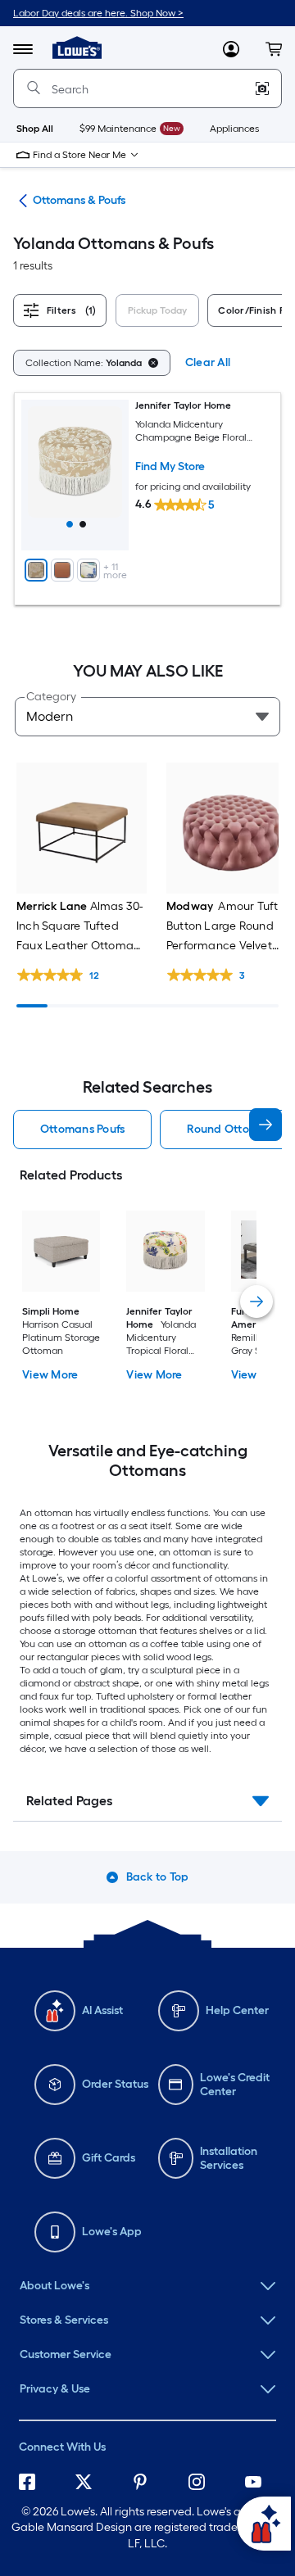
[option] (92, 362)
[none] (147, 2286)
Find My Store (170, 466)
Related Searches (147, 1087)
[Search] (34, 88)
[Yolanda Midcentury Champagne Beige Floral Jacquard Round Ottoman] (75, 475)
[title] (70, 524)
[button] (274, 49)
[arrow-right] (265, 1125)
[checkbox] (161, 313)
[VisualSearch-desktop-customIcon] (262, 88)
